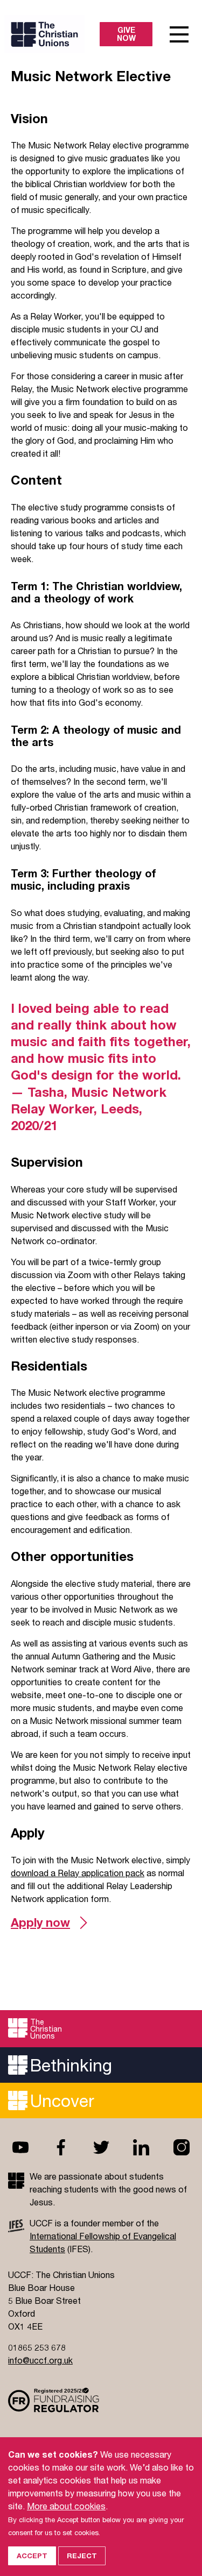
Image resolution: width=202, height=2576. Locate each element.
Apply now (40, 1922)
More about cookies (66, 2506)
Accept (32, 2556)
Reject (82, 2556)
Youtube (20, 2147)
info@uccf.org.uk (40, 2360)
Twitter (101, 2147)
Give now (126, 34)
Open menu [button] (179, 34)
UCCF (55, 34)
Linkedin (141, 2147)
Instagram (182, 2147)
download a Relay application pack (78, 1873)
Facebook (61, 2147)
